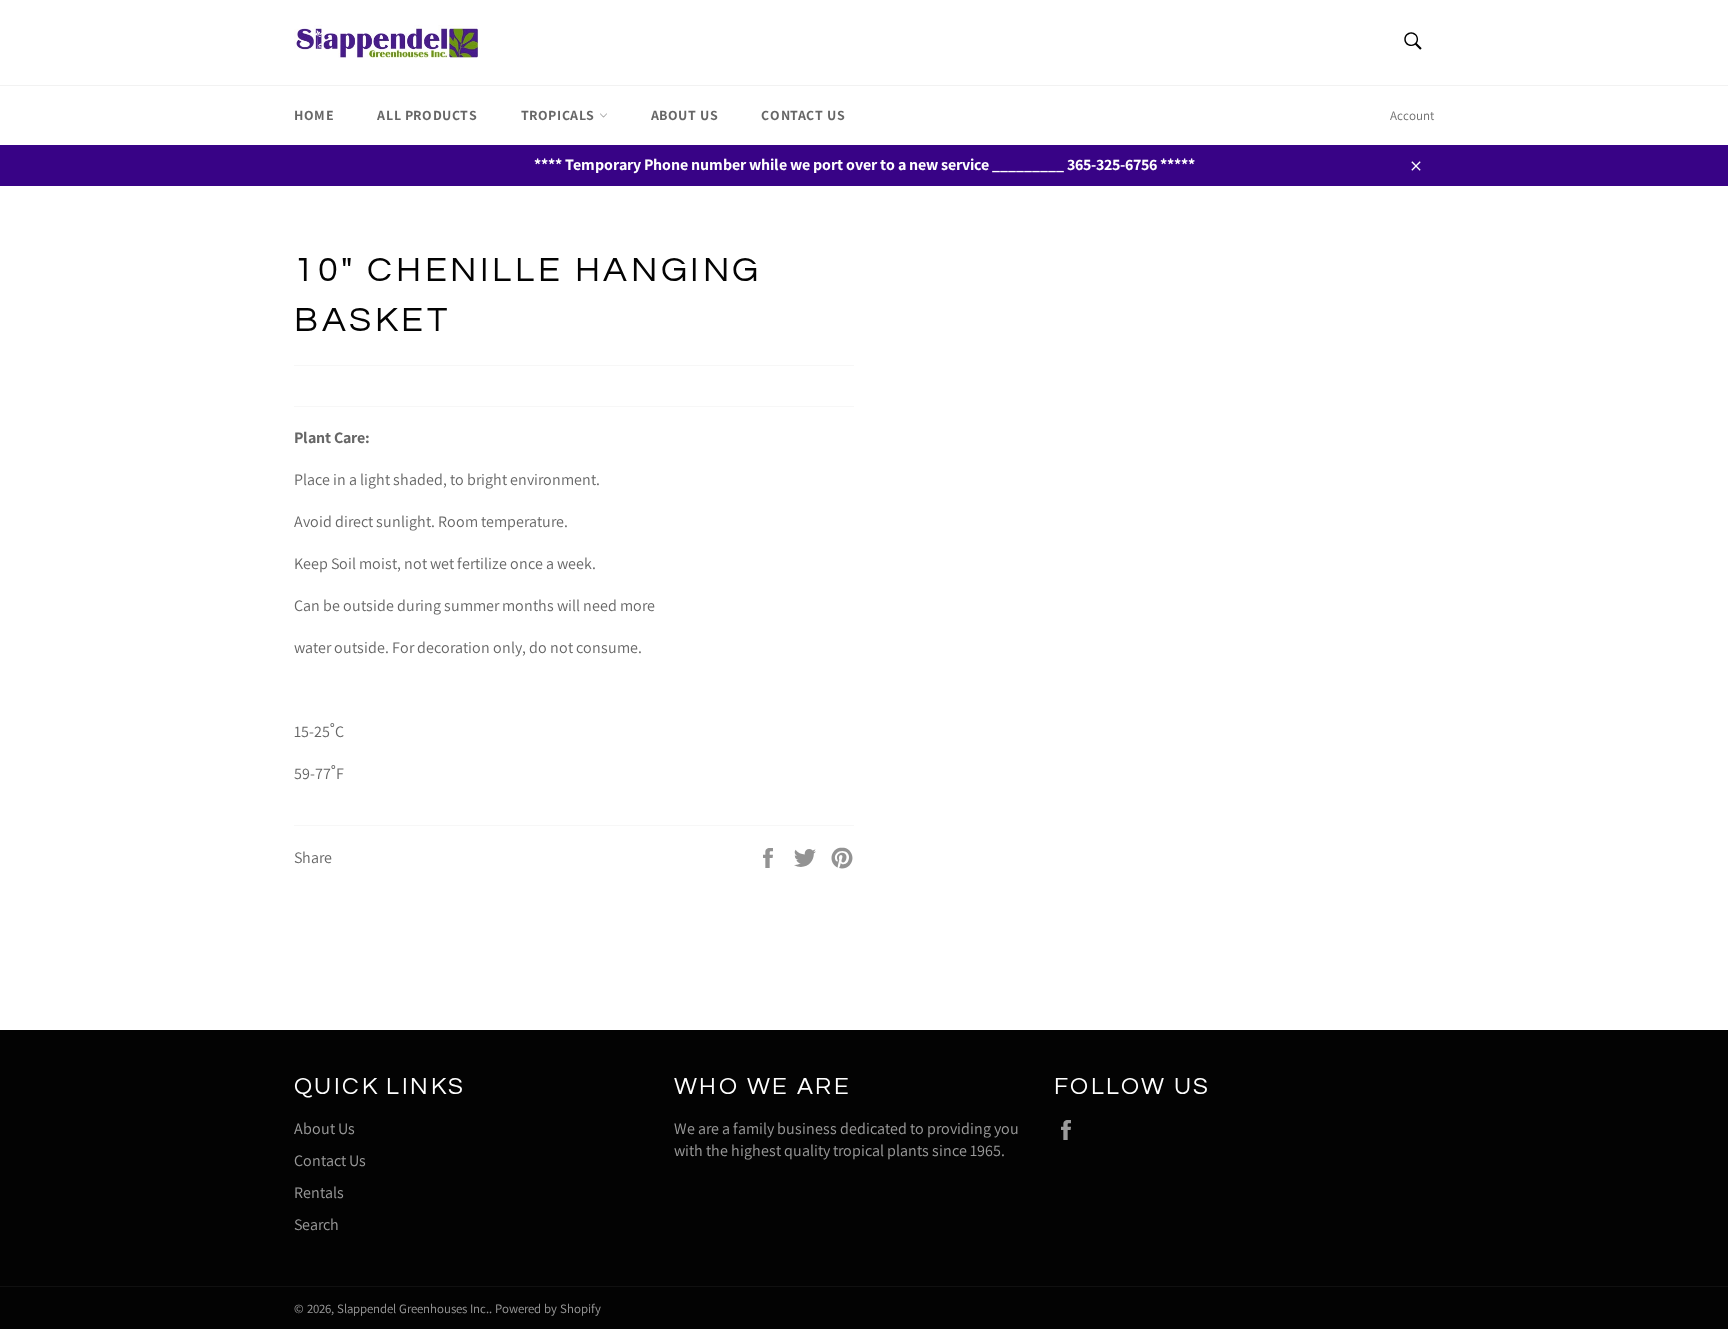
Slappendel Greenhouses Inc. (413, 1308)
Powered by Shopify (548, 1308)
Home (314, 115)
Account (1412, 115)
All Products (427, 115)
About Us (685, 115)
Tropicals (560, 115)
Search (316, 1224)
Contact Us (803, 115)
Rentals (319, 1192)
